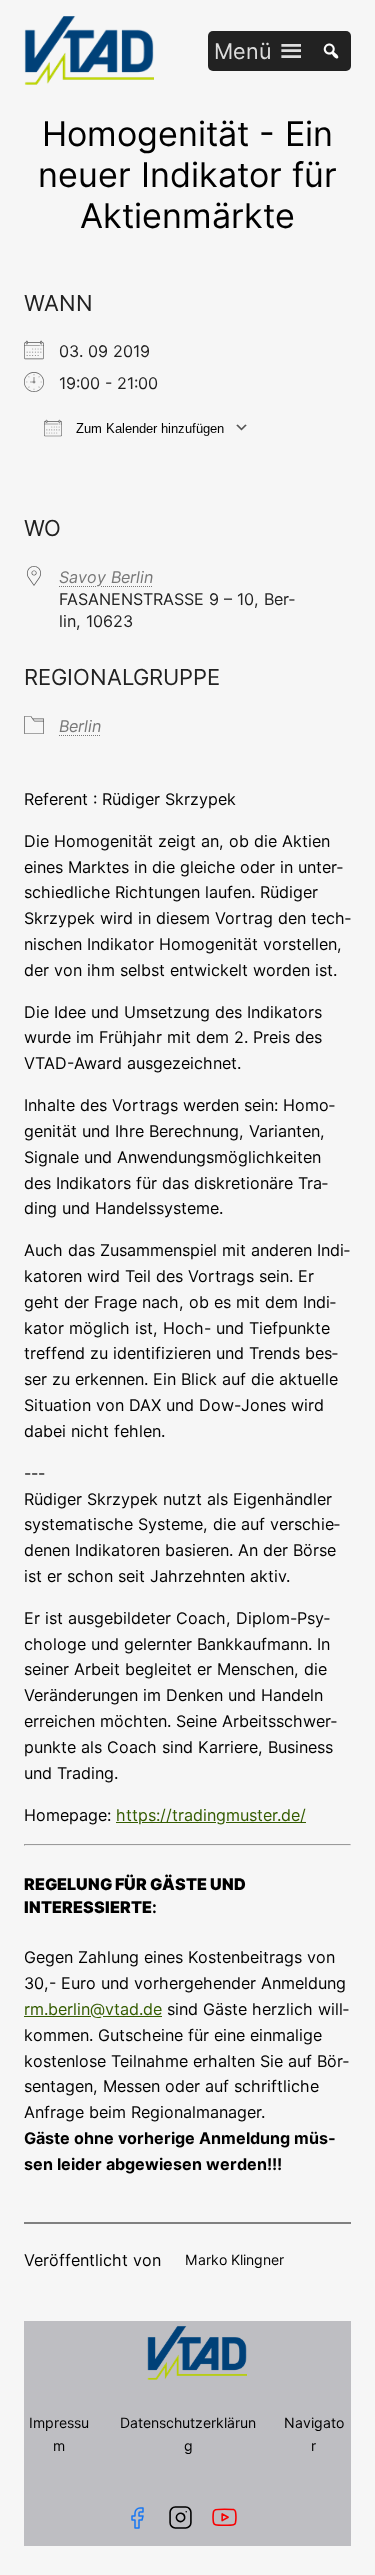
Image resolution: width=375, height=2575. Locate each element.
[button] (243, 51)
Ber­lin (80, 726)
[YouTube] (228, 2517)
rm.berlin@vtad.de (93, 2009)
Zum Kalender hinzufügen (148, 428)
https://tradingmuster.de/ (211, 1815)
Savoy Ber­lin (106, 577)
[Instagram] (180, 2517)
